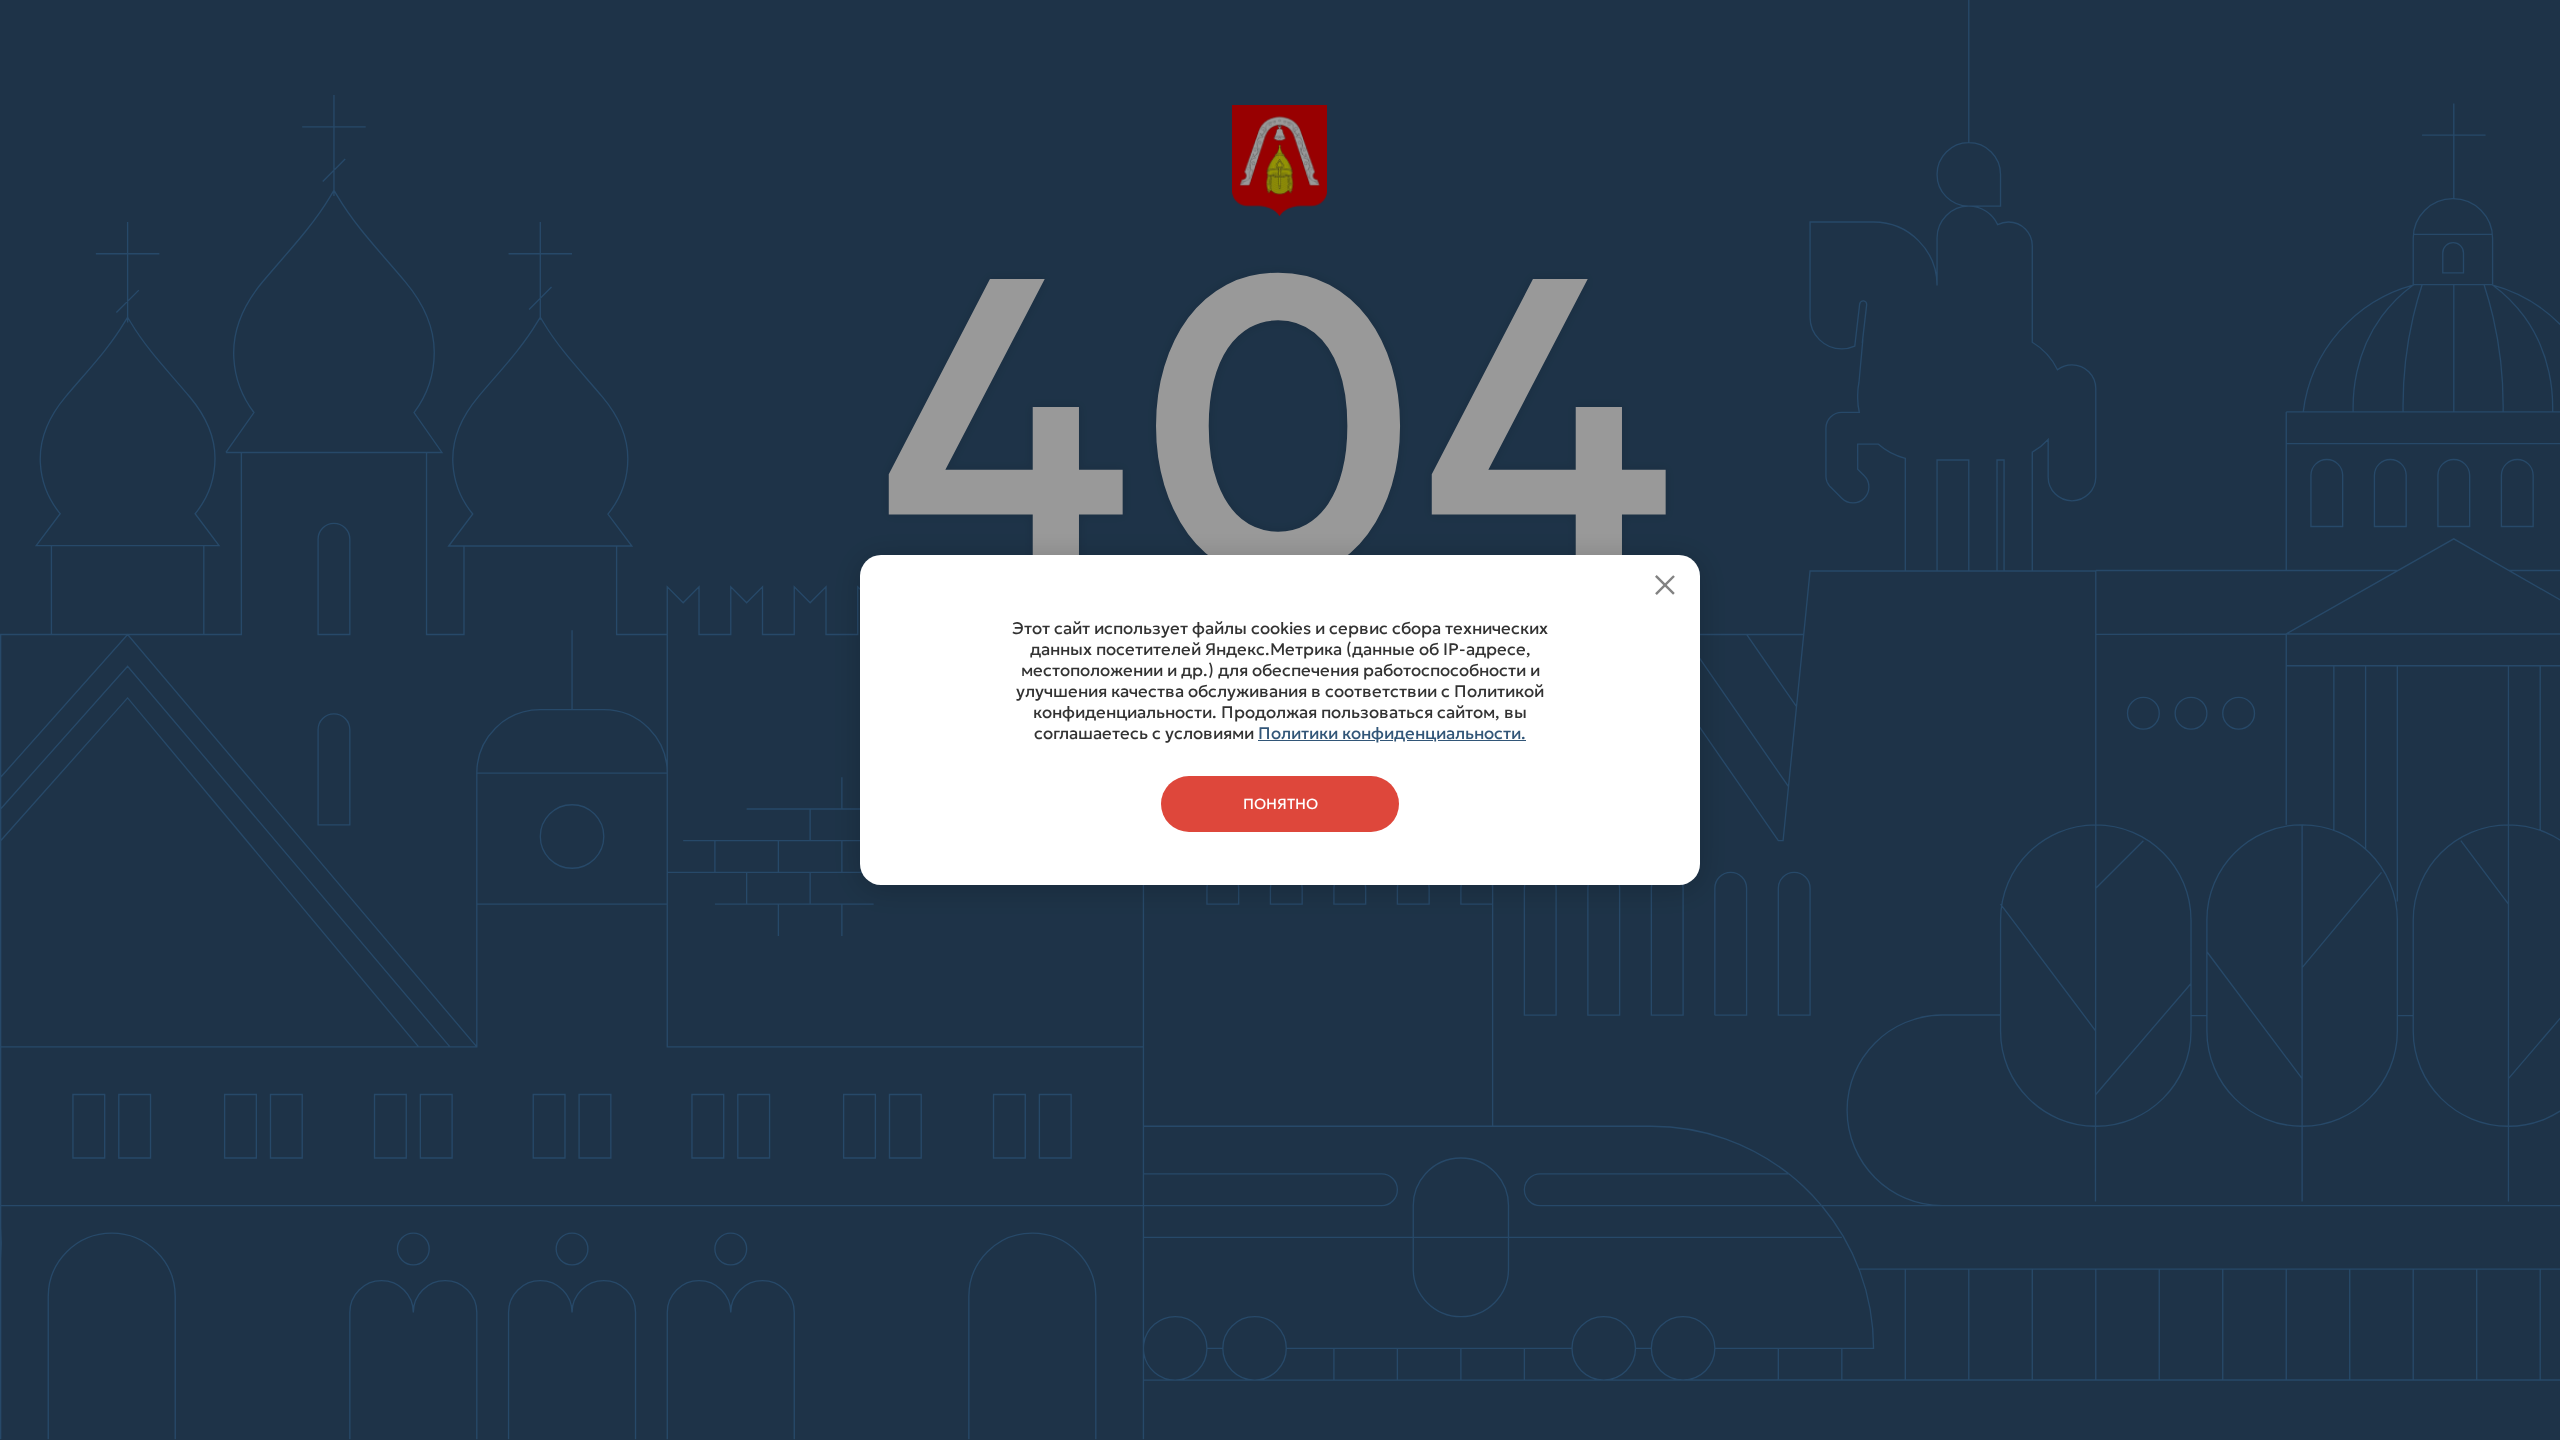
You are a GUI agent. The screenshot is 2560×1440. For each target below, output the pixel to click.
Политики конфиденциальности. (1392, 733)
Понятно (1280, 804)
